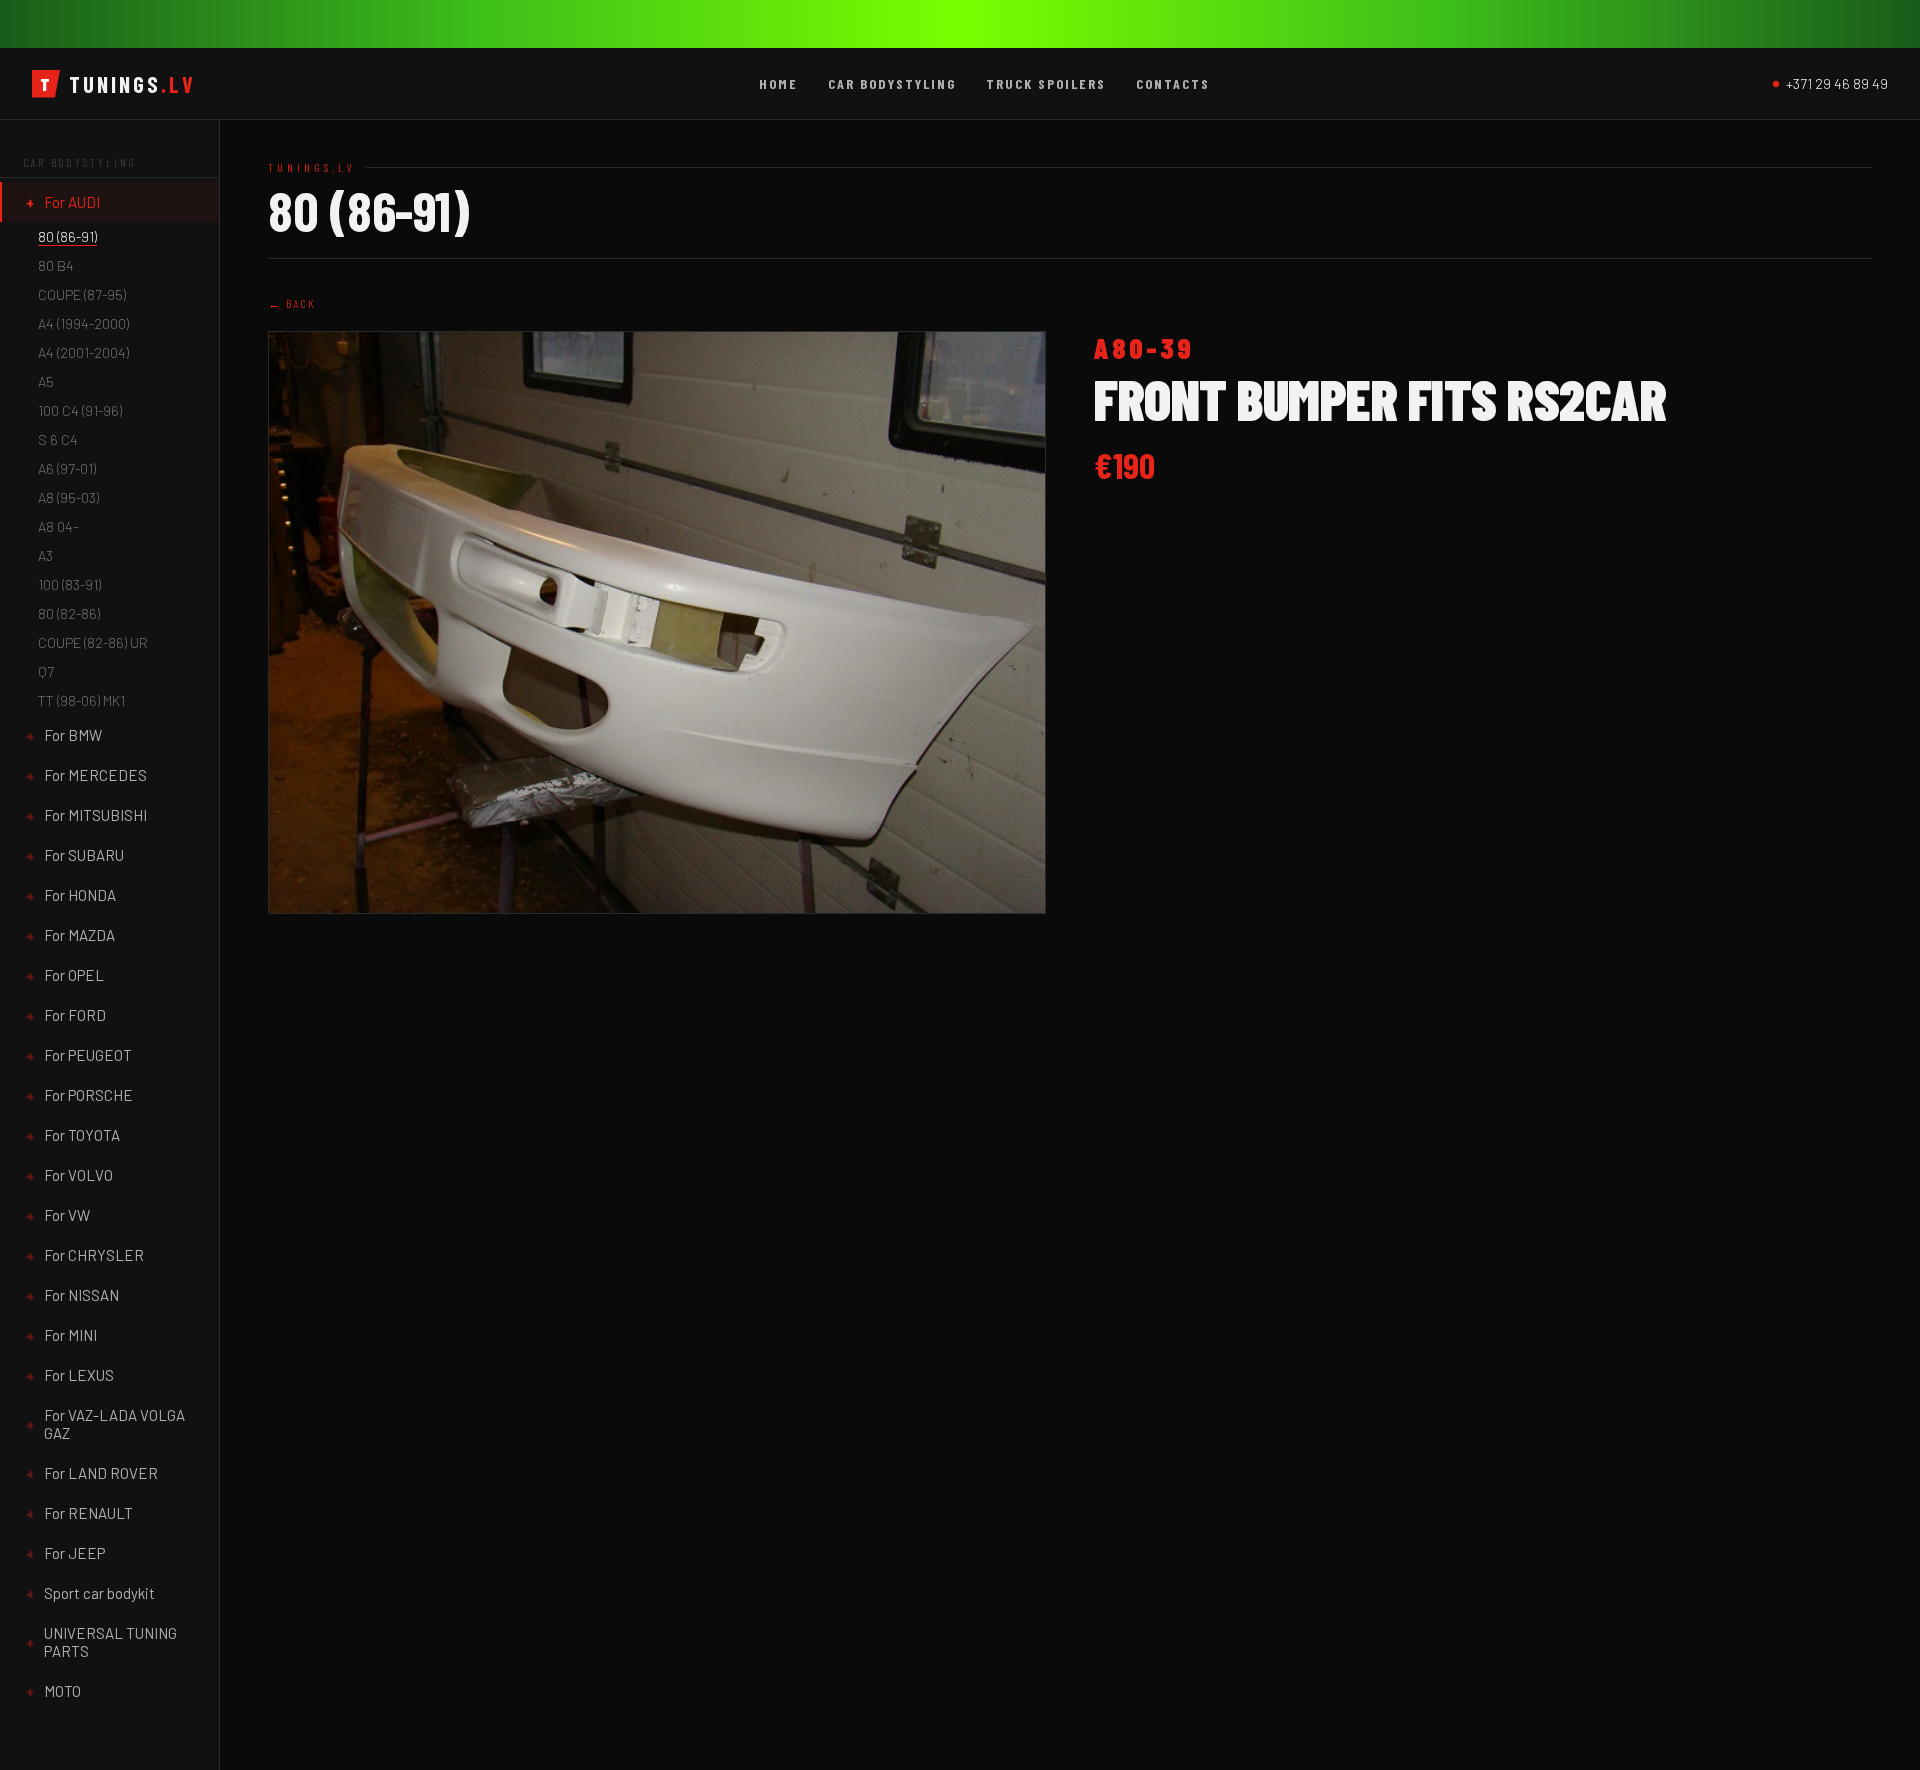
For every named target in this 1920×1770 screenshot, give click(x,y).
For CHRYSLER (94, 1255)
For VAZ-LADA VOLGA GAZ (114, 1424)
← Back (292, 303)
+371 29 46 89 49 (1837, 83)
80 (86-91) (67, 236)
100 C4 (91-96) (80, 410)
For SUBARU (84, 855)
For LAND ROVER (101, 1473)
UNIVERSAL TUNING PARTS (110, 1642)
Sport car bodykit (99, 1593)
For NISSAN (81, 1295)
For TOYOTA (82, 1135)
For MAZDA (79, 935)
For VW (67, 1215)
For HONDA (80, 895)
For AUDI (72, 202)
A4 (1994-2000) (83, 323)
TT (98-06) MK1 (81, 700)
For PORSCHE (88, 1095)
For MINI (70, 1335)
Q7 (46, 671)
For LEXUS (79, 1375)
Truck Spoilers (1046, 83)
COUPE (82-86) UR (93, 642)
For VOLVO (78, 1175)
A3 (45, 555)
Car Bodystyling (892, 83)
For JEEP (74, 1553)
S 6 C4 (58, 439)
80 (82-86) (69, 613)
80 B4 (56, 265)
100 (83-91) (69, 584)
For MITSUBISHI (95, 815)
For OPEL (74, 975)
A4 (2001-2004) (83, 352)
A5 (46, 381)
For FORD (75, 1015)
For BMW (73, 735)
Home (778, 83)
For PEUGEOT (88, 1055)
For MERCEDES (95, 775)
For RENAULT (88, 1513)
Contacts (1173, 83)
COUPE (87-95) (82, 294)
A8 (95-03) (68, 497)
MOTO (62, 1691)
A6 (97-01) (67, 468)
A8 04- (58, 526)
